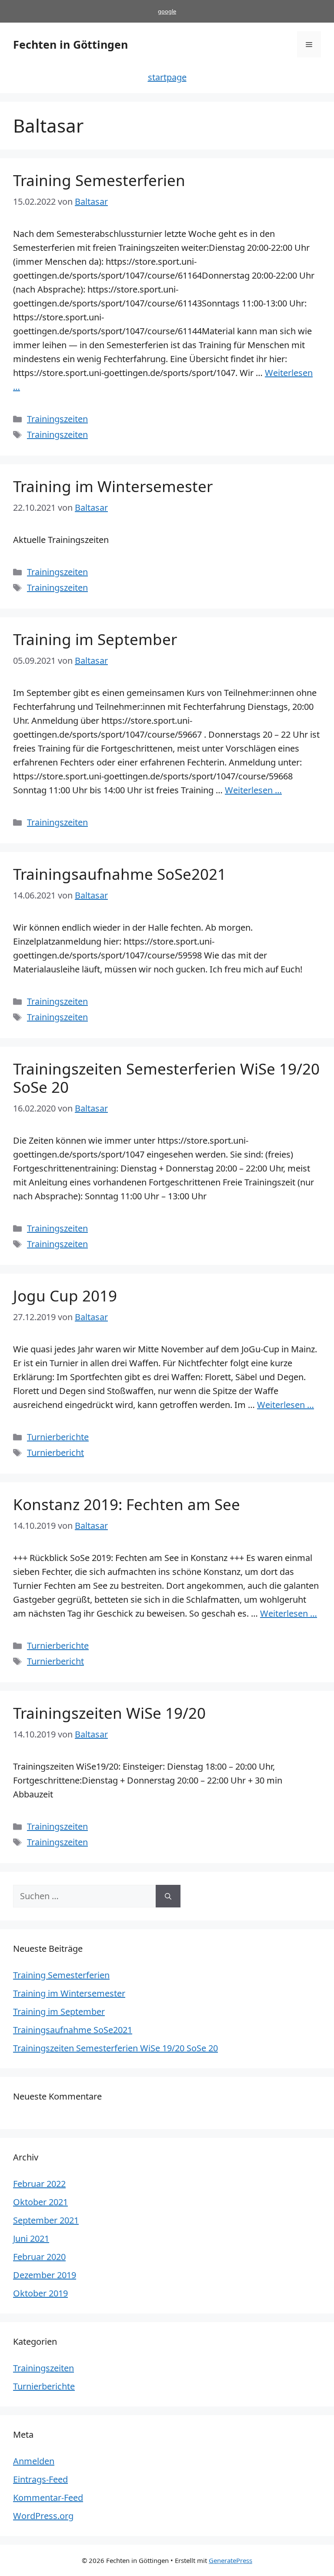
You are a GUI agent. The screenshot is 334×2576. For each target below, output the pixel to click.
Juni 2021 (31, 2238)
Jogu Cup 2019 (65, 1296)
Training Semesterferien (99, 180)
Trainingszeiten (57, 419)
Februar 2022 (39, 2184)
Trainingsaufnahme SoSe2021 (120, 874)
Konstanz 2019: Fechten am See (127, 1504)
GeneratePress (230, 2560)
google (167, 11)
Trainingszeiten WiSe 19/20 (109, 1713)
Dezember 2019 (45, 2275)
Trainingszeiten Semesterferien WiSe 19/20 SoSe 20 (166, 1078)
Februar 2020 (39, 2257)
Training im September (95, 639)
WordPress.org (43, 2516)
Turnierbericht (55, 1453)
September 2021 (46, 2220)
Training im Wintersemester (113, 486)
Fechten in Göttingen (70, 44)
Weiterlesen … (253, 790)
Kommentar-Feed (48, 2498)
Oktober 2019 (40, 2293)
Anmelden (34, 2461)
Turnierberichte (58, 1437)
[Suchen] (168, 1896)
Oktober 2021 (40, 2202)
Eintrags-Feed (40, 2479)
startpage (167, 77)
